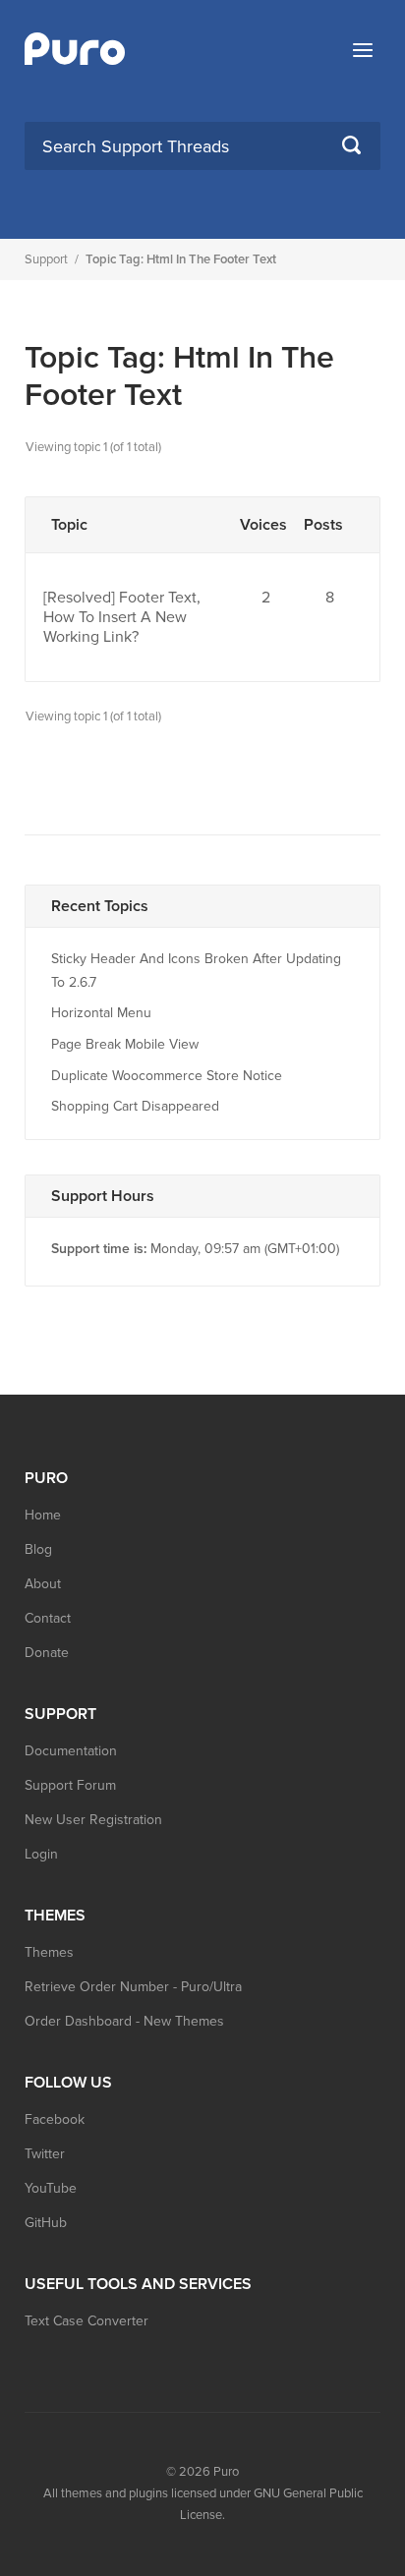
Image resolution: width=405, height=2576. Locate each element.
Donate (47, 1653)
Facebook (55, 2119)
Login (41, 1854)
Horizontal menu (101, 1013)
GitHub (46, 2223)
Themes (49, 1952)
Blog (38, 1549)
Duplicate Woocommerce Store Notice (167, 1076)
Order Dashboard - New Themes (124, 2021)
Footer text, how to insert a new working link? (122, 617)
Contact (48, 1618)
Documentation (71, 1751)
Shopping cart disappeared (135, 1106)
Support (46, 259)
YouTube (51, 2188)
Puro (226, 2472)
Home (43, 1515)
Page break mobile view (125, 1044)
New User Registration (93, 1820)
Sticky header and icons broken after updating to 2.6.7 (196, 971)
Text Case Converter (87, 2321)
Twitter (45, 2154)
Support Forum (70, 1785)
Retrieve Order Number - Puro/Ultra (133, 1987)
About (43, 1584)
